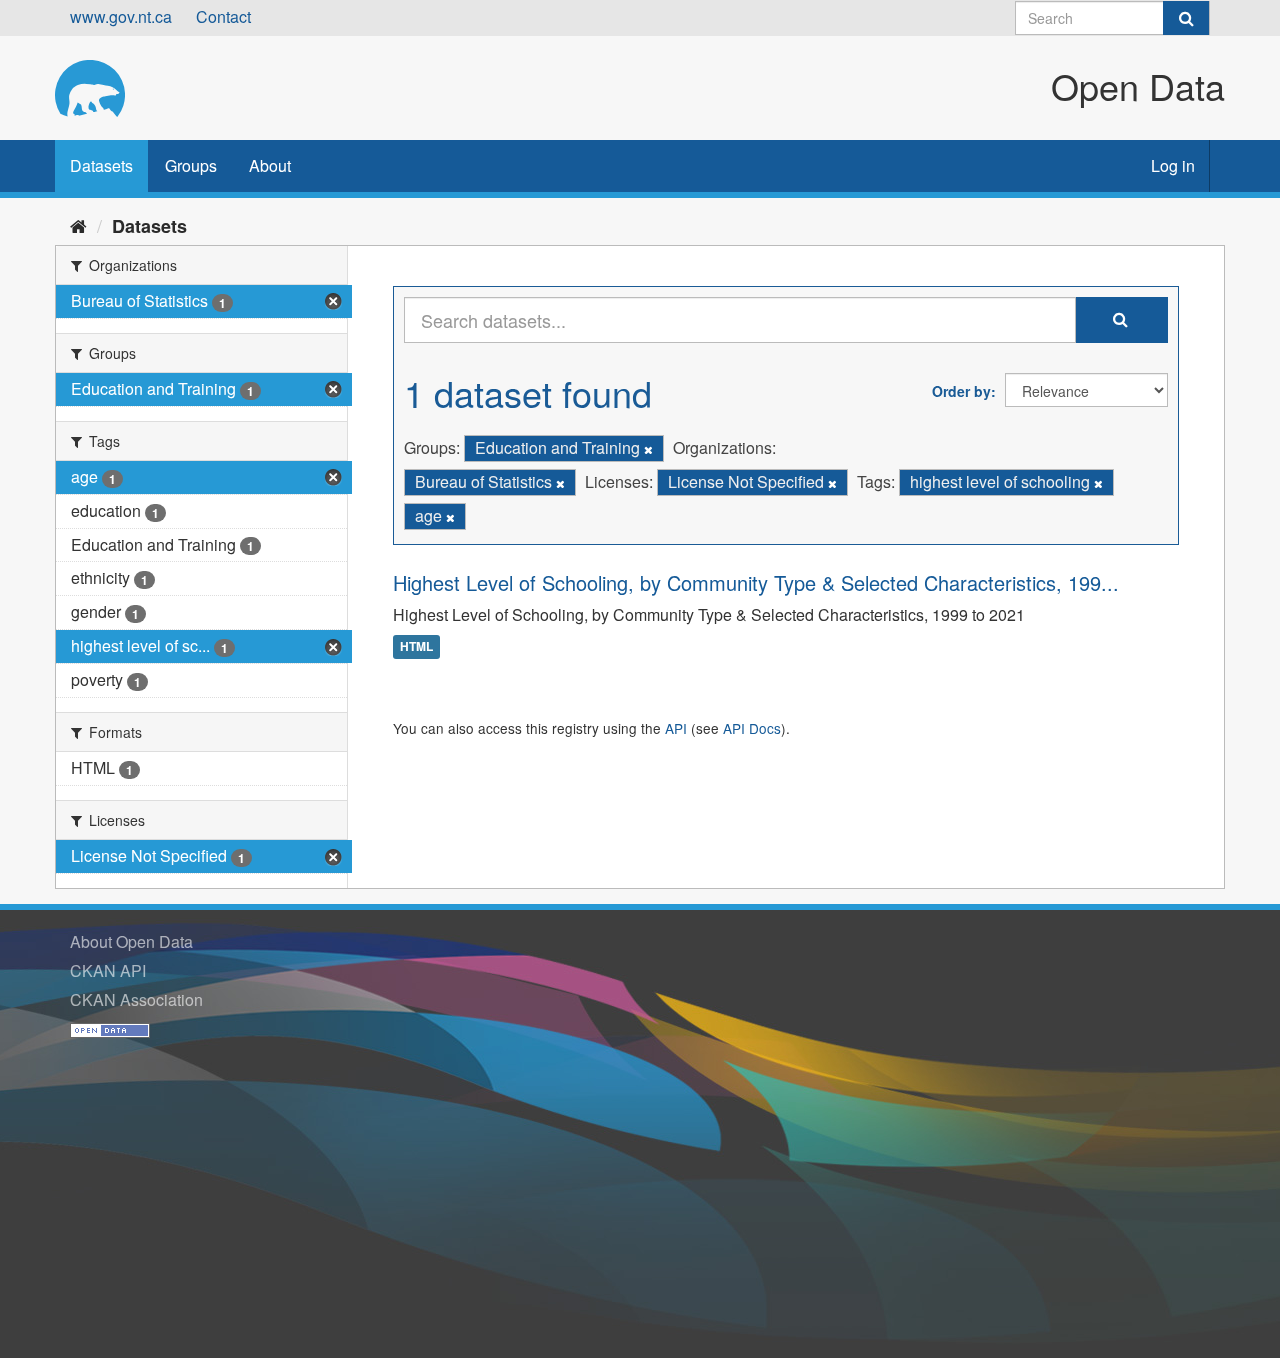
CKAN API (108, 970)
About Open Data (131, 941)
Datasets (101, 165)
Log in (1173, 165)
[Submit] (1186, 18)
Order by (961, 391)
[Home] (78, 225)
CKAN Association (136, 999)
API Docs (752, 728)
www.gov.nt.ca (121, 16)
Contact (223, 16)
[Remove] (648, 449)
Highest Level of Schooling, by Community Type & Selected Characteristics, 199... (756, 582)
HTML (416, 647)
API (676, 728)
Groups (191, 165)
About (270, 165)
